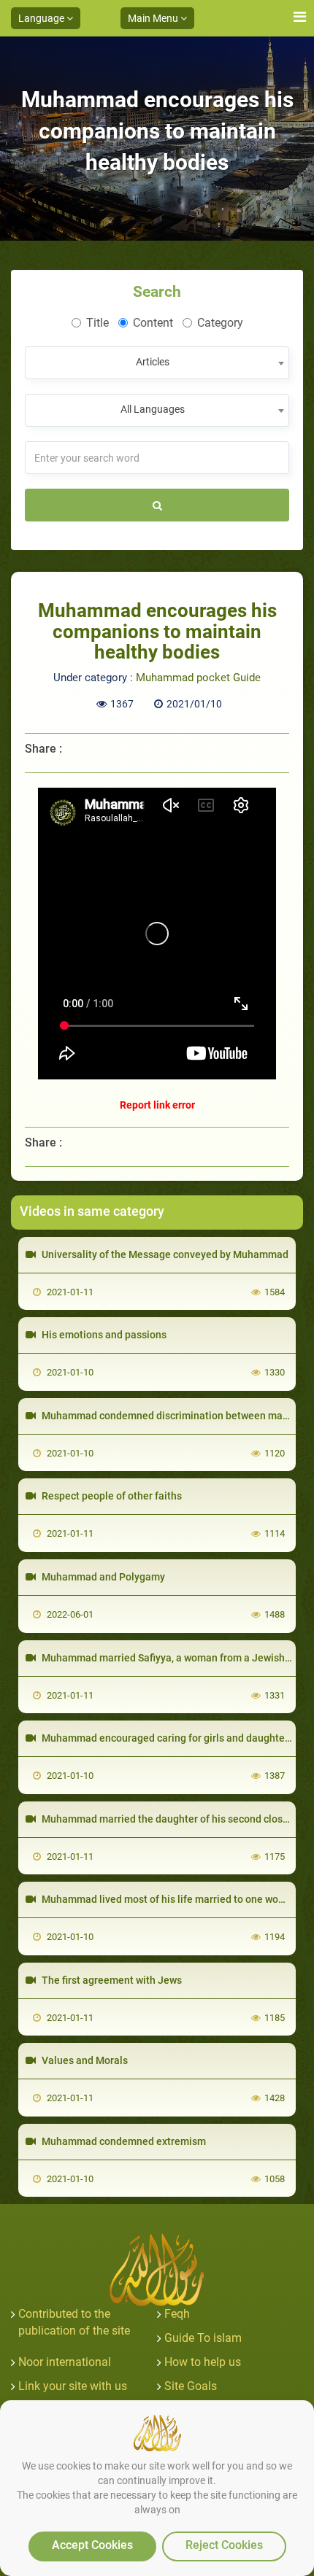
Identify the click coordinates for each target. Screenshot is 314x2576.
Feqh (177, 2314)
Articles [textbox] (153, 362)
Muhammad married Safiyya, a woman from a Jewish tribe (174, 1658)
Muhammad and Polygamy (102, 1577)
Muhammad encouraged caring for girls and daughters (166, 1738)
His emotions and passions (103, 1335)
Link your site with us (73, 2386)
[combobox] (157, 363)
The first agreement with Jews (111, 1980)
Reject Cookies (224, 2545)
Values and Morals (84, 2060)
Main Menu (154, 18)
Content (153, 323)
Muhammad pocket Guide (198, 678)
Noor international (65, 2362)
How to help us (203, 2362)
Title (97, 323)
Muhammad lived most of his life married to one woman (169, 1899)
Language (42, 18)
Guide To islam (203, 2338)
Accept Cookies (92, 2545)
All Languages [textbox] (153, 409)
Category (220, 323)
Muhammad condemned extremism (123, 2141)
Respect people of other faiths (111, 1496)
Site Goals (191, 2386)
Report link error (157, 1105)
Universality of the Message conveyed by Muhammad (164, 1254)
